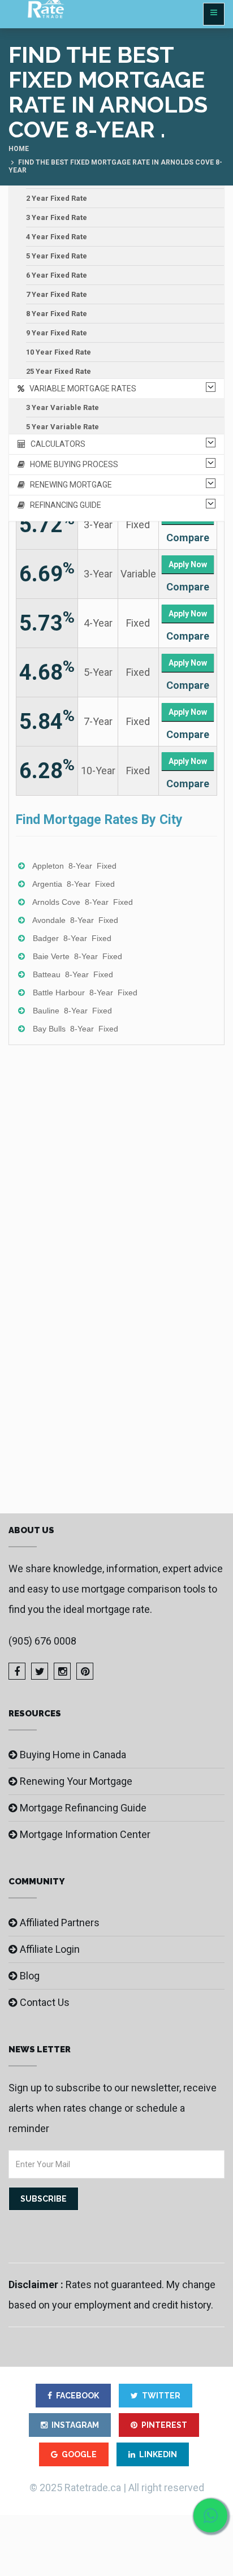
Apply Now (188, 564)
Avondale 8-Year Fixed (75, 920)
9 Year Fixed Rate (57, 333)
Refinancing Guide (63, 505)
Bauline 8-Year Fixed (72, 1011)
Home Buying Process (72, 464)
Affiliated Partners (60, 1923)
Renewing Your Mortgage (76, 1781)
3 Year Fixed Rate (57, 217)
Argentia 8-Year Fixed (74, 884)
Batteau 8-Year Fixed (73, 974)
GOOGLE (79, 2454)
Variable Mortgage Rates (80, 389)
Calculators (55, 444)
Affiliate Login (50, 1949)
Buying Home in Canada (73, 1755)
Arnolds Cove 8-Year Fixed (83, 902)
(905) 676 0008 (42, 1641)
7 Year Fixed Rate (57, 294)
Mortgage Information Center (85, 1834)
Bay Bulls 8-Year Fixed (75, 1029)
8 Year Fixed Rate (57, 314)
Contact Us (45, 2002)
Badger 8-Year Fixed (72, 938)
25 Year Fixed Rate (59, 371)
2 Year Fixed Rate (57, 198)
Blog (30, 1976)
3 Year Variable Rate (62, 407)
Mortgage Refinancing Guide (83, 1808)
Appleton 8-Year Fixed (74, 866)
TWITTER (161, 2396)
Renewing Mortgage (68, 485)
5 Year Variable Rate (62, 427)
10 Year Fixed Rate (59, 352)
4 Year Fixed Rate (57, 237)
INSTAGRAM (75, 2425)
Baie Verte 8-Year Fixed (77, 956)
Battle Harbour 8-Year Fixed (85, 993)
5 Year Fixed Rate (57, 256)
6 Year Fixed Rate (57, 275)
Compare (188, 538)
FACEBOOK (77, 2396)
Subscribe (44, 2199)
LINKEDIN (158, 2454)
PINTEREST (164, 2425)
